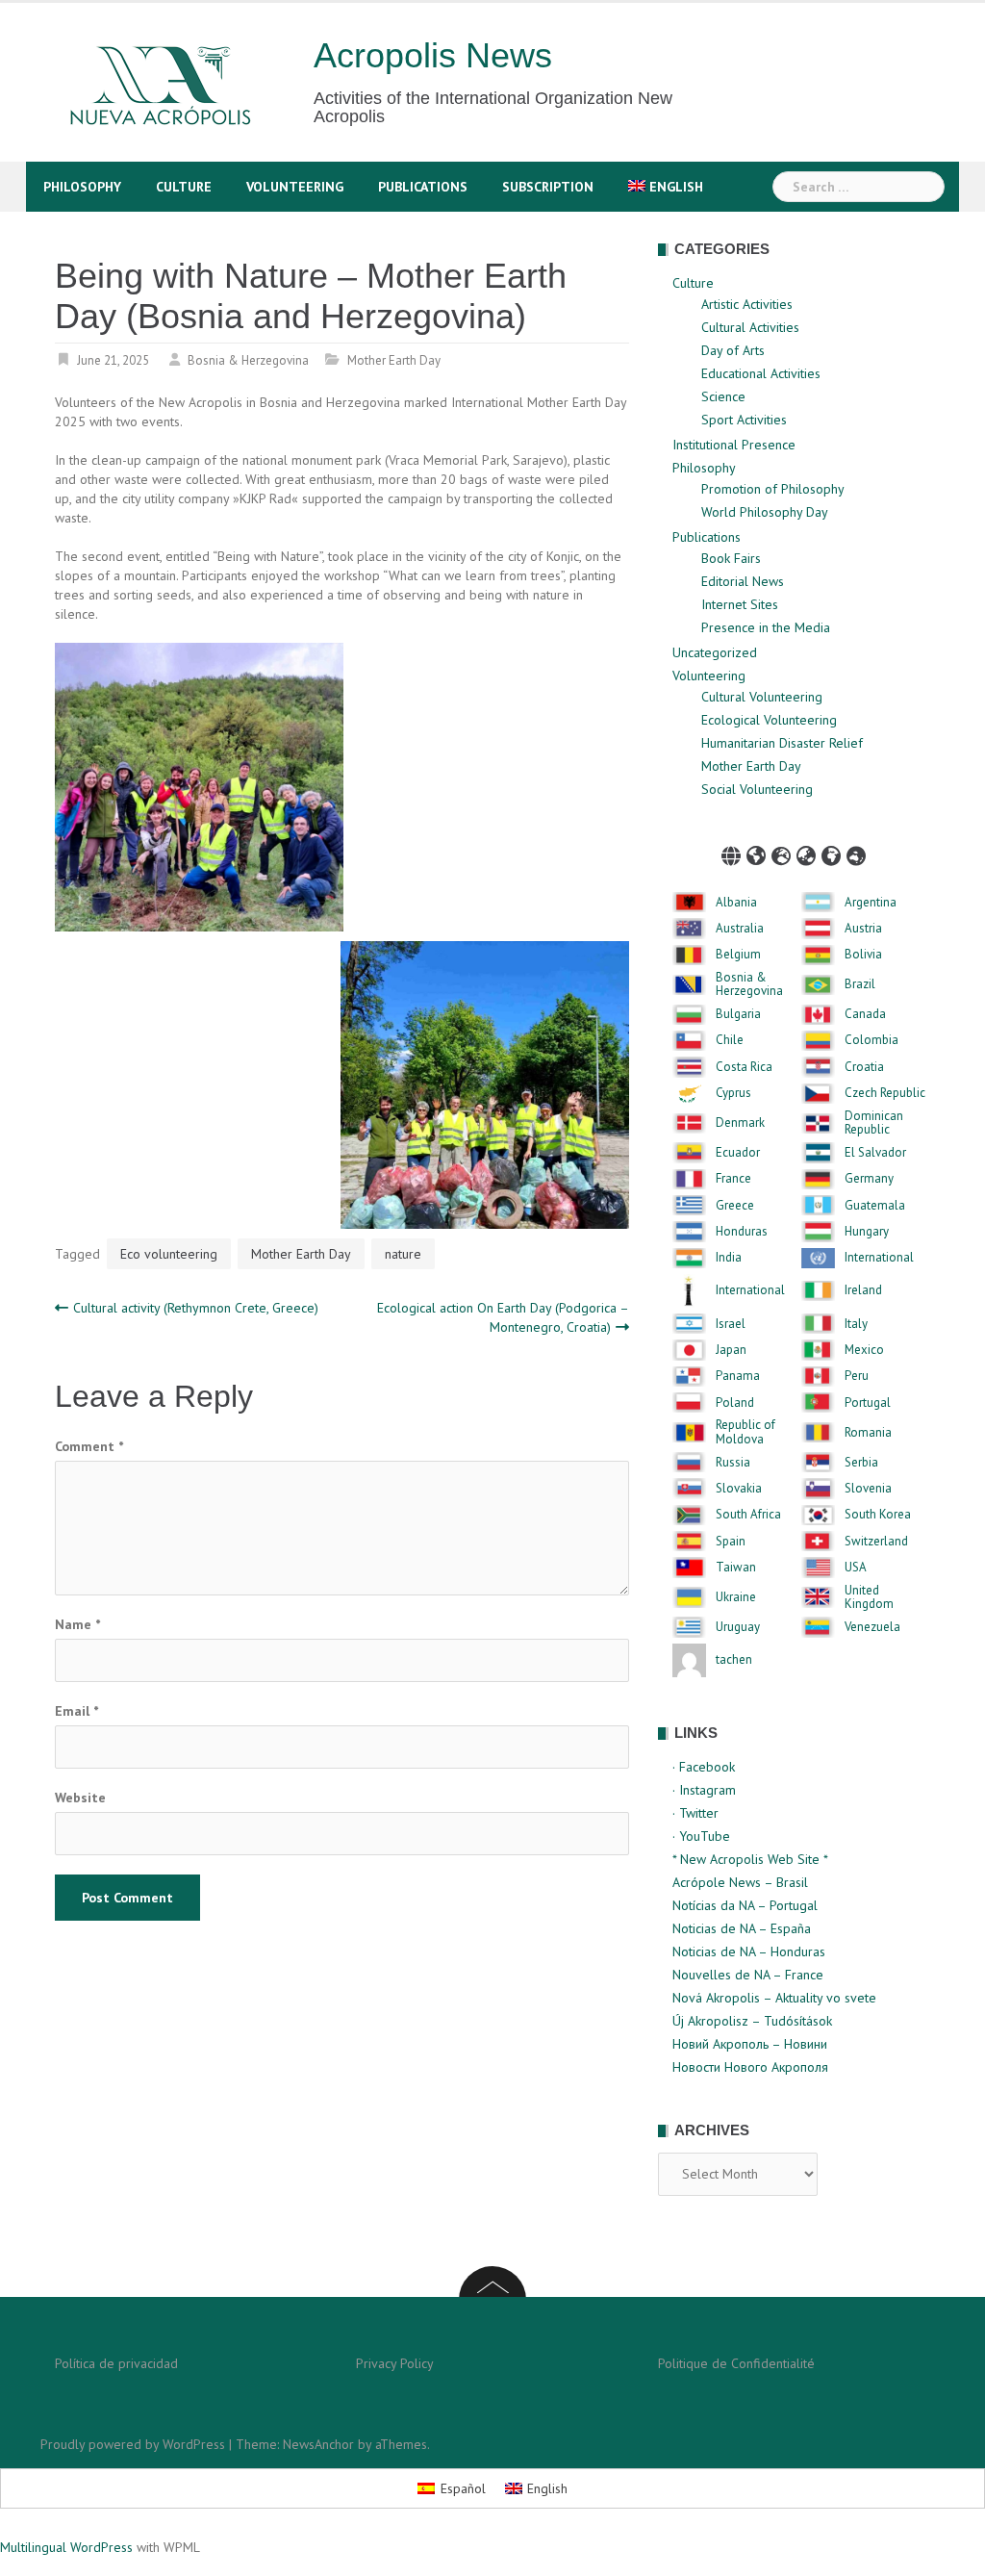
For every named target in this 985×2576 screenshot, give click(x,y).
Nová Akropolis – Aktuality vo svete (774, 1998)
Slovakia (739, 1489)
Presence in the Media (766, 627)
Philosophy (82, 187)
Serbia (861, 1463)
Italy (856, 1324)
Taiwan (736, 1568)
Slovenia (868, 1489)
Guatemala (875, 1206)
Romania (868, 1433)
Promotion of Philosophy (773, 489)
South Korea (878, 1515)
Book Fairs (731, 558)
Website (80, 1798)
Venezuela (872, 1627)
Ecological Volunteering (769, 720)
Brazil (860, 984)
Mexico (864, 1350)
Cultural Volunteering (762, 697)
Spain (731, 1542)
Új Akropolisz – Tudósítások (752, 2021)
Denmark (740, 1123)
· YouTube (701, 1836)
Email (76, 1711)
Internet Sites (740, 604)
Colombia (871, 1040)
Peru (857, 1376)
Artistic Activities (747, 304)
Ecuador (738, 1153)
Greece (735, 1206)
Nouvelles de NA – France (748, 1975)
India (729, 1258)
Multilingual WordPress (66, 2547)
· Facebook (704, 1767)
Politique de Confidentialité (736, 2363)
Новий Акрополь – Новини (750, 2044)
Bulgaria (738, 1014)
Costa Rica (744, 1067)
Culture (184, 187)
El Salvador (875, 1153)
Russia (733, 1463)
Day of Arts (733, 350)
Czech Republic (885, 1093)
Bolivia (863, 955)
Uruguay (738, 1627)
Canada (865, 1014)
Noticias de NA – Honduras (749, 1951)
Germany (869, 1179)
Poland (735, 1403)
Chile (730, 1040)
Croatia (864, 1067)
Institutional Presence (734, 445)
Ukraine (736, 1597)
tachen (734, 1660)
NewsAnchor (318, 2444)
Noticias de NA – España (742, 1928)
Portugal (868, 1403)
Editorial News (743, 581)
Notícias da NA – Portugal (745, 1905)
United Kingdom (869, 1598)
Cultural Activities (750, 327)
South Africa (748, 1515)
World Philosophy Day (765, 512)
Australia (740, 929)
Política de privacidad (116, 2363)
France (733, 1179)
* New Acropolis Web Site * (750, 1859)
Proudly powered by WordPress (133, 2444)
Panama (738, 1376)
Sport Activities (744, 420)
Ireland (863, 1290)
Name (77, 1624)
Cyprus (733, 1093)
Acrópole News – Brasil (740, 1882)
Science (723, 396)
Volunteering (295, 187)
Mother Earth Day (394, 360)
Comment (89, 1446)
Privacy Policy (395, 2363)
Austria (863, 929)
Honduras (742, 1232)
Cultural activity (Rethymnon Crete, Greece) (196, 1308)
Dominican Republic (874, 1123)
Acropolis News (433, 55)
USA (856, 1568)
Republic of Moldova (745, 1432)
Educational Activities (761, 373)
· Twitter (695, 1813)
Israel (731, 1324)
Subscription (548, 187)
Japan (731, 1350)
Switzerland (876, 1542)
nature (403, 1254)
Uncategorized (715, 652)
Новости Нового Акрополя (750, 2067)
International (879, 1258)
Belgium (738, 955)
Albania (736, 903)
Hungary (867, 1232)
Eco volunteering (169, 1254)
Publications (423, 187)
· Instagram (704, 1790)
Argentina (871, 903)
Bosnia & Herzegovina (248, 360)
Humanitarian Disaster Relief (782, 743)
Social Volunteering (757, 789)
